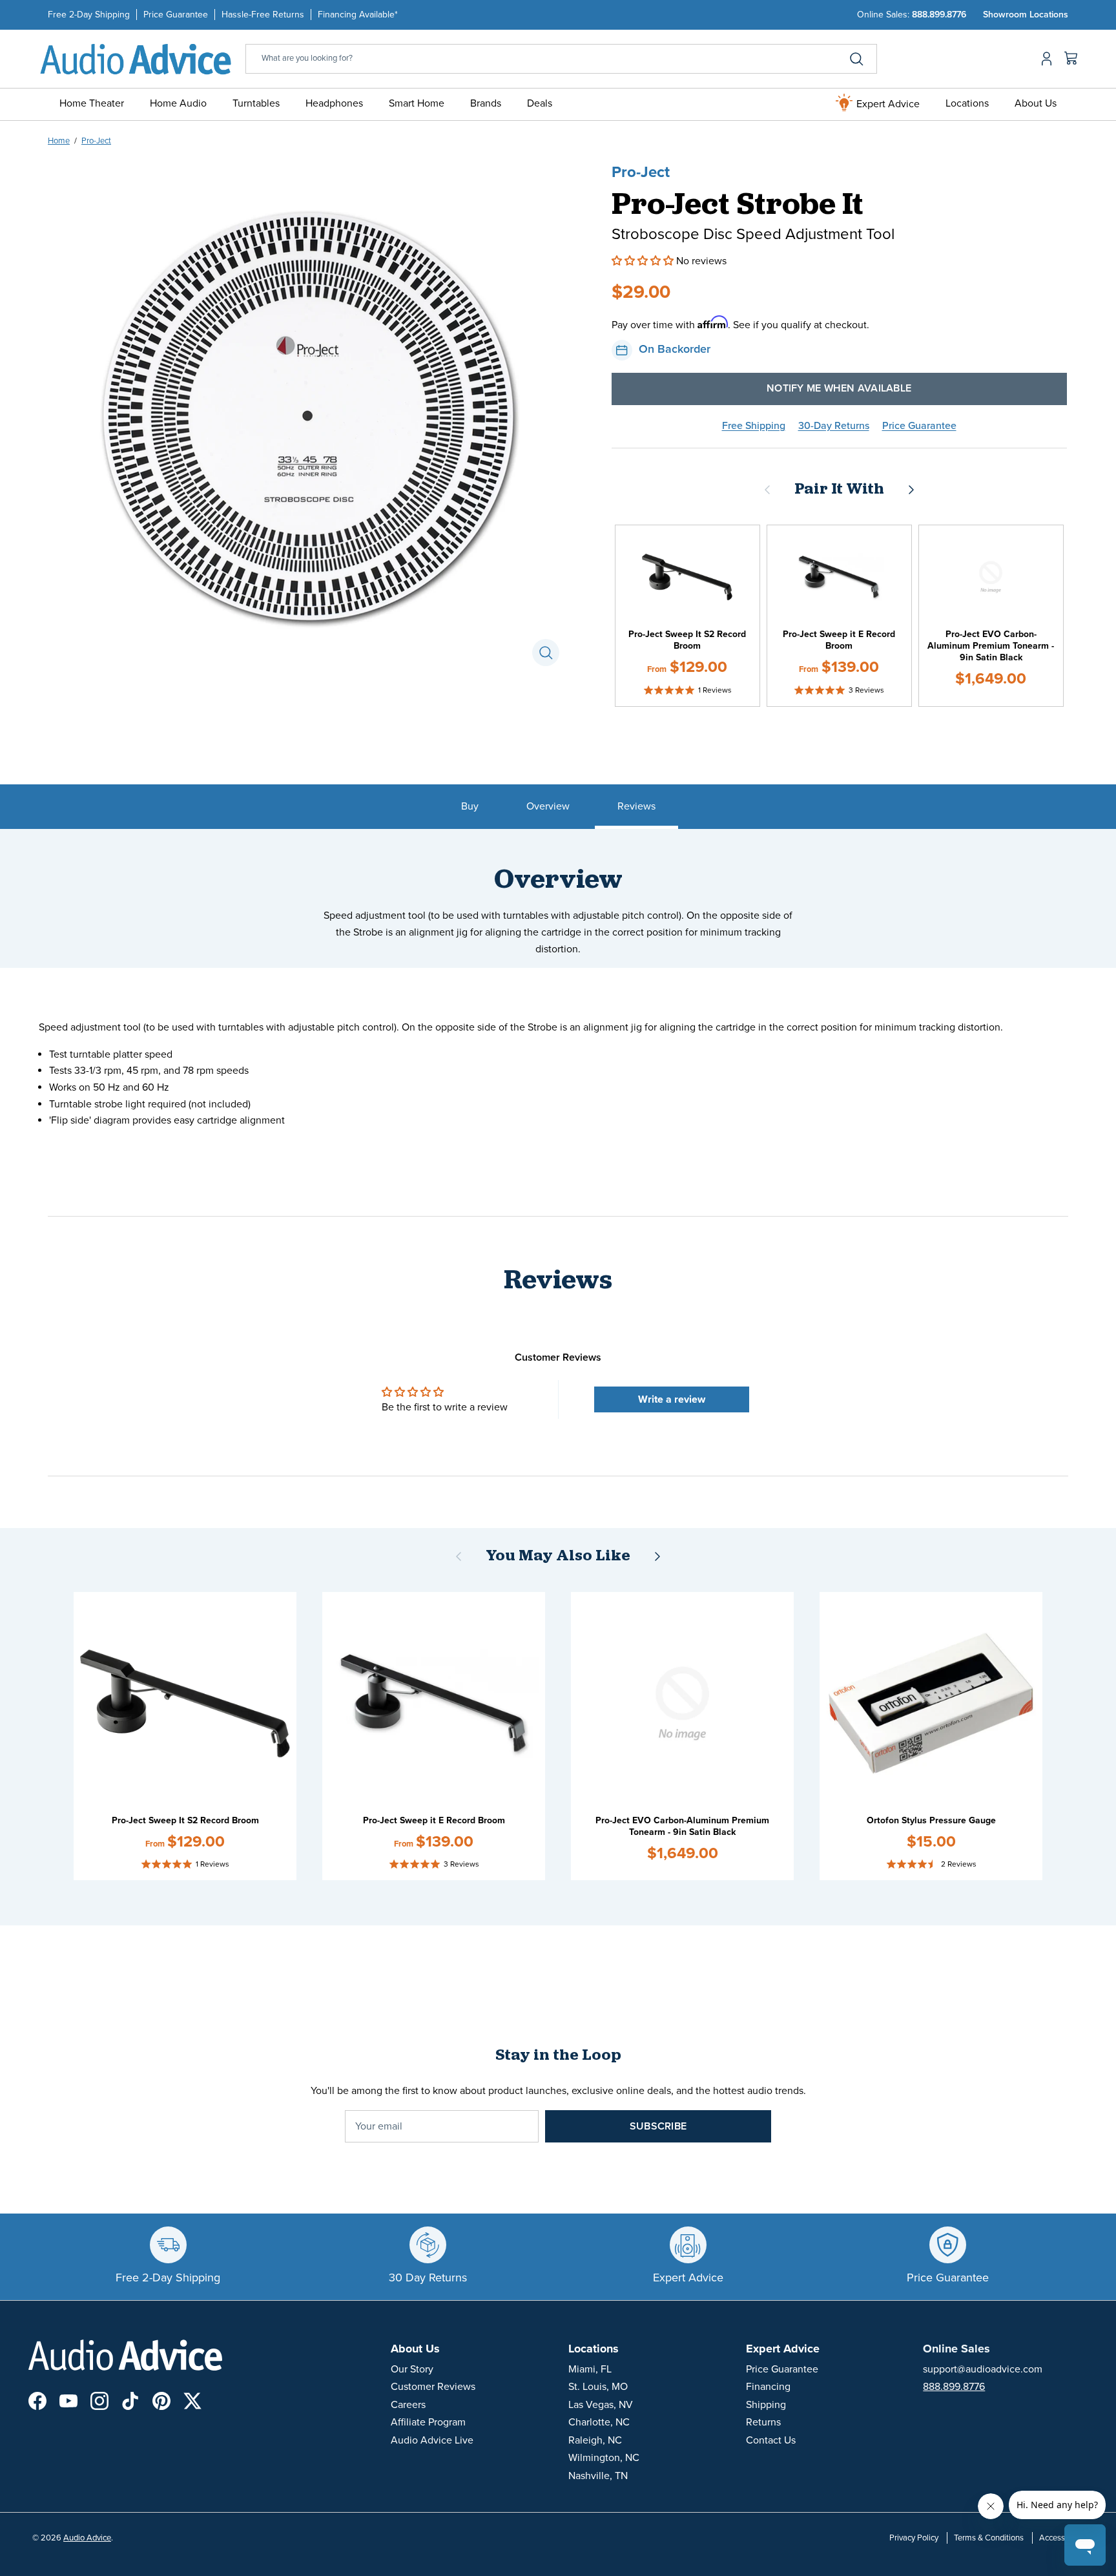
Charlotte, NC (599, 2422)
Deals (540, 103)
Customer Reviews (433, 2387)
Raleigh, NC (595, 2440)
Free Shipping (754, 426)
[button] (644, 261)
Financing (768, 2387)
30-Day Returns (834, 426)
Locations (967, 103)
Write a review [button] (672, 1399)
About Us (1036, 103)
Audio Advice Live (432, 2440)
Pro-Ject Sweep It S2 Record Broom (687, 640)
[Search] (856, 59)
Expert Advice (887, 104)
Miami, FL (590, 2369)
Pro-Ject (96, 141)
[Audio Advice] (136, 58)
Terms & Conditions (989, 2538)
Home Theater (92, 103)
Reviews (636, 806)
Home (59, 141)
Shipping (766, 2405)
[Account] (1044, 59)
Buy (470, 806)
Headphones (334, 103)
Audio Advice (87, 2538)
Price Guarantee (176, 15)
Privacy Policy (914, 2538)
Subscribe (658, 2126)
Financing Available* (358, 15)
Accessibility (1061, 2538)
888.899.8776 (939, 15)
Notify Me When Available (839, 388)
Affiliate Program (428, 2422)
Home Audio (178, 103)
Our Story (412, 2369)
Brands (486, 103)
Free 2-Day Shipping (89, 15)
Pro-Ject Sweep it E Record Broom (839, 640)
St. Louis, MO (598, 2387)
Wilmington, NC (604, 2458)
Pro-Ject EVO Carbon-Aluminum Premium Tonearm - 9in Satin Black (991, 646)
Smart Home (417, 103)
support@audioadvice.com (983, 2369)
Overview (548, 806)
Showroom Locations (1026, 15)
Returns (763, 2422)
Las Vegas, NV (601, 2405)
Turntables (256, 103)
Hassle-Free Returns (263, 15)
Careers (408, 2405)
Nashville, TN (598, 2476)
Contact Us (771, 2440)
